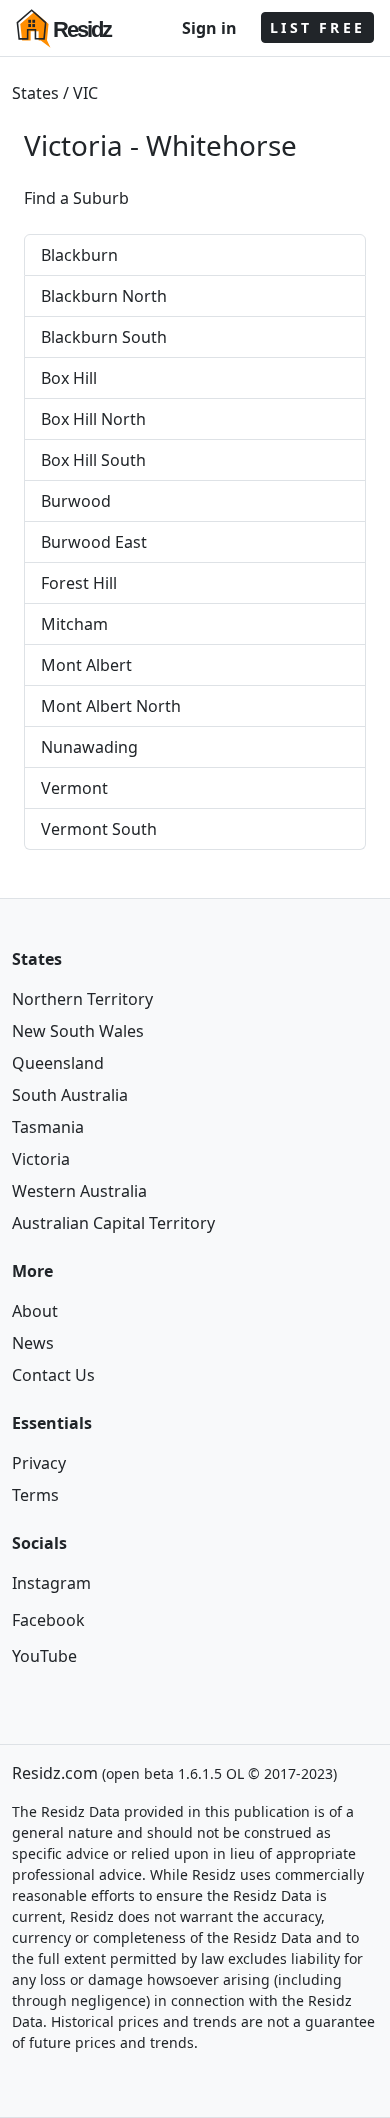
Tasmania (48, 1127)
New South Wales (78, 1031)
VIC (85, 93)
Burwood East (94, 542)
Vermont (74, 788)
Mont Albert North (111, 706)
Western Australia (79, 1191)
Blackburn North (104, 296)
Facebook (48, 1620)
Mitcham (74, 624)
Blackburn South (104, 337)
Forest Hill (79, 583)
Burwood (76, 501)
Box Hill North (93, 419)
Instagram (51, 1583)
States (35, 93)
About (35, 1311)
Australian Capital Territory (113, 1223)
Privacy (39, 1463)
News (33, 1343)
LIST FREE (317, 27)
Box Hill (69, 378)
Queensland (58, 1063)
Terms (35, 1495)
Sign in (209, 28)
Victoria (41, 1159)
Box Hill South (93, 460)
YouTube (44, 1656)
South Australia (70, 1095)
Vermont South (99, 829)
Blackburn (79, 255)
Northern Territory (82, 999)
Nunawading (89, 747)
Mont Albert (86, 665)
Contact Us (53, 1375)
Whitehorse (221, 145)
